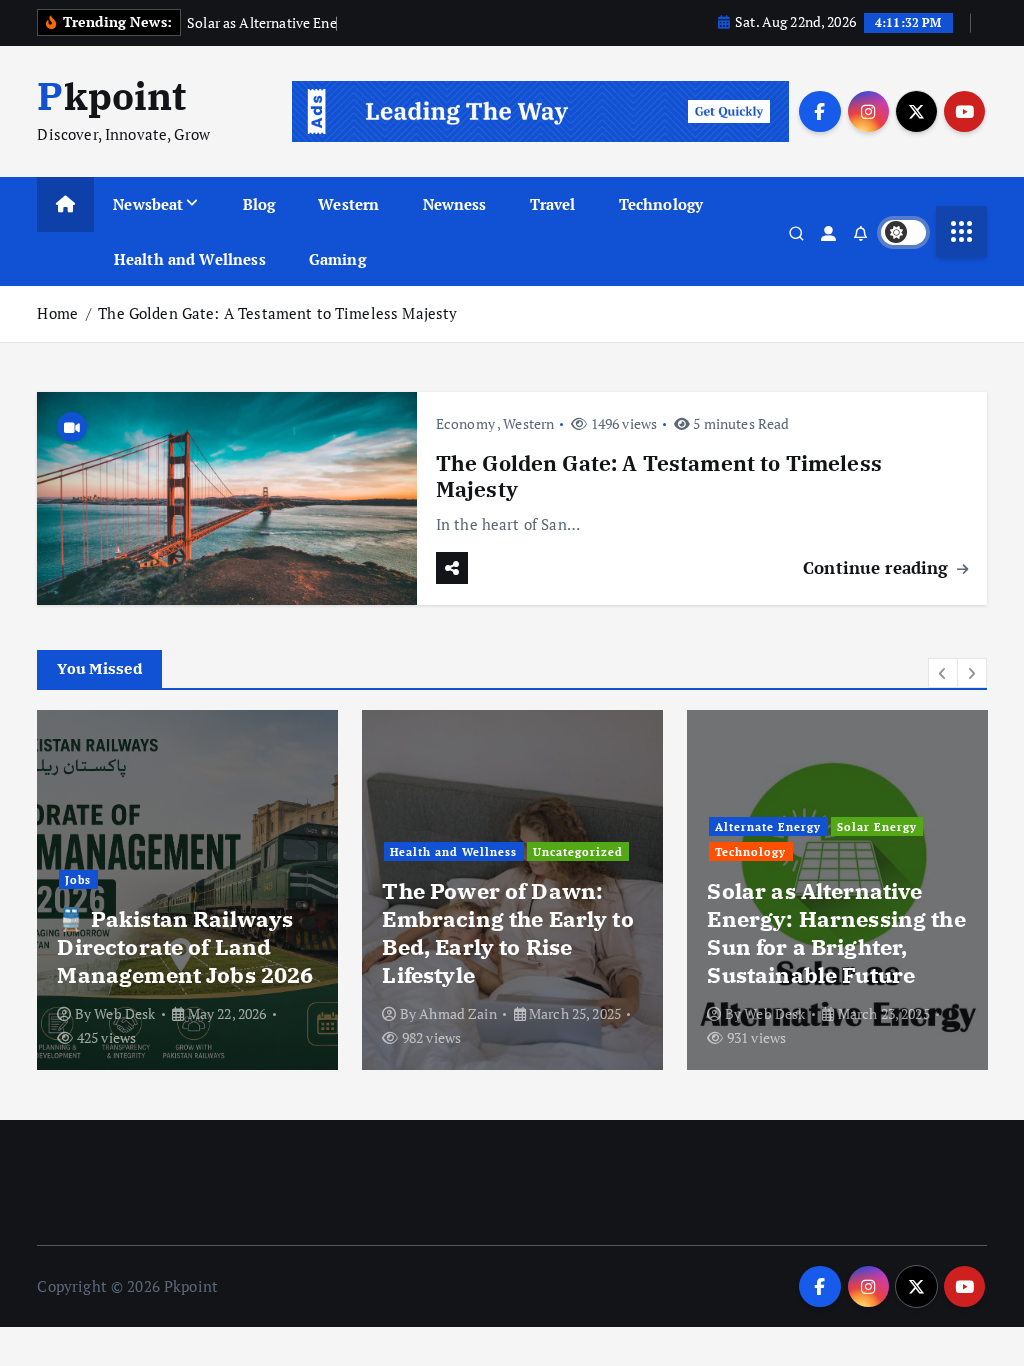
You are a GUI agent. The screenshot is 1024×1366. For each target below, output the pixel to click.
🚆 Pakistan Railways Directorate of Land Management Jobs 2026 (185, 946)
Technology (661, 204)
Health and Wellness (190, 259)
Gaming (337, 259)
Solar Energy (877, 826)
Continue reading (878, 567)
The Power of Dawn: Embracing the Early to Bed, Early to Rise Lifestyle (507, 932)
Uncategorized (578, 851)
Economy (465, 423)
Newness (455, 204)
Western (348, 204)
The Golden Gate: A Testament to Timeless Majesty (277, 313)
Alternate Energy (768, 826)
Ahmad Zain (458, 1013)
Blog (259, 204)
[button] (943, 673)
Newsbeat (148, 204)
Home (57, 313)
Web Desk (124, 1013)
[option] (187, 890)
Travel (553, 204)
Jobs (78, 879)
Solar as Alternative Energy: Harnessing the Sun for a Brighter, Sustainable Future (836, 932)
